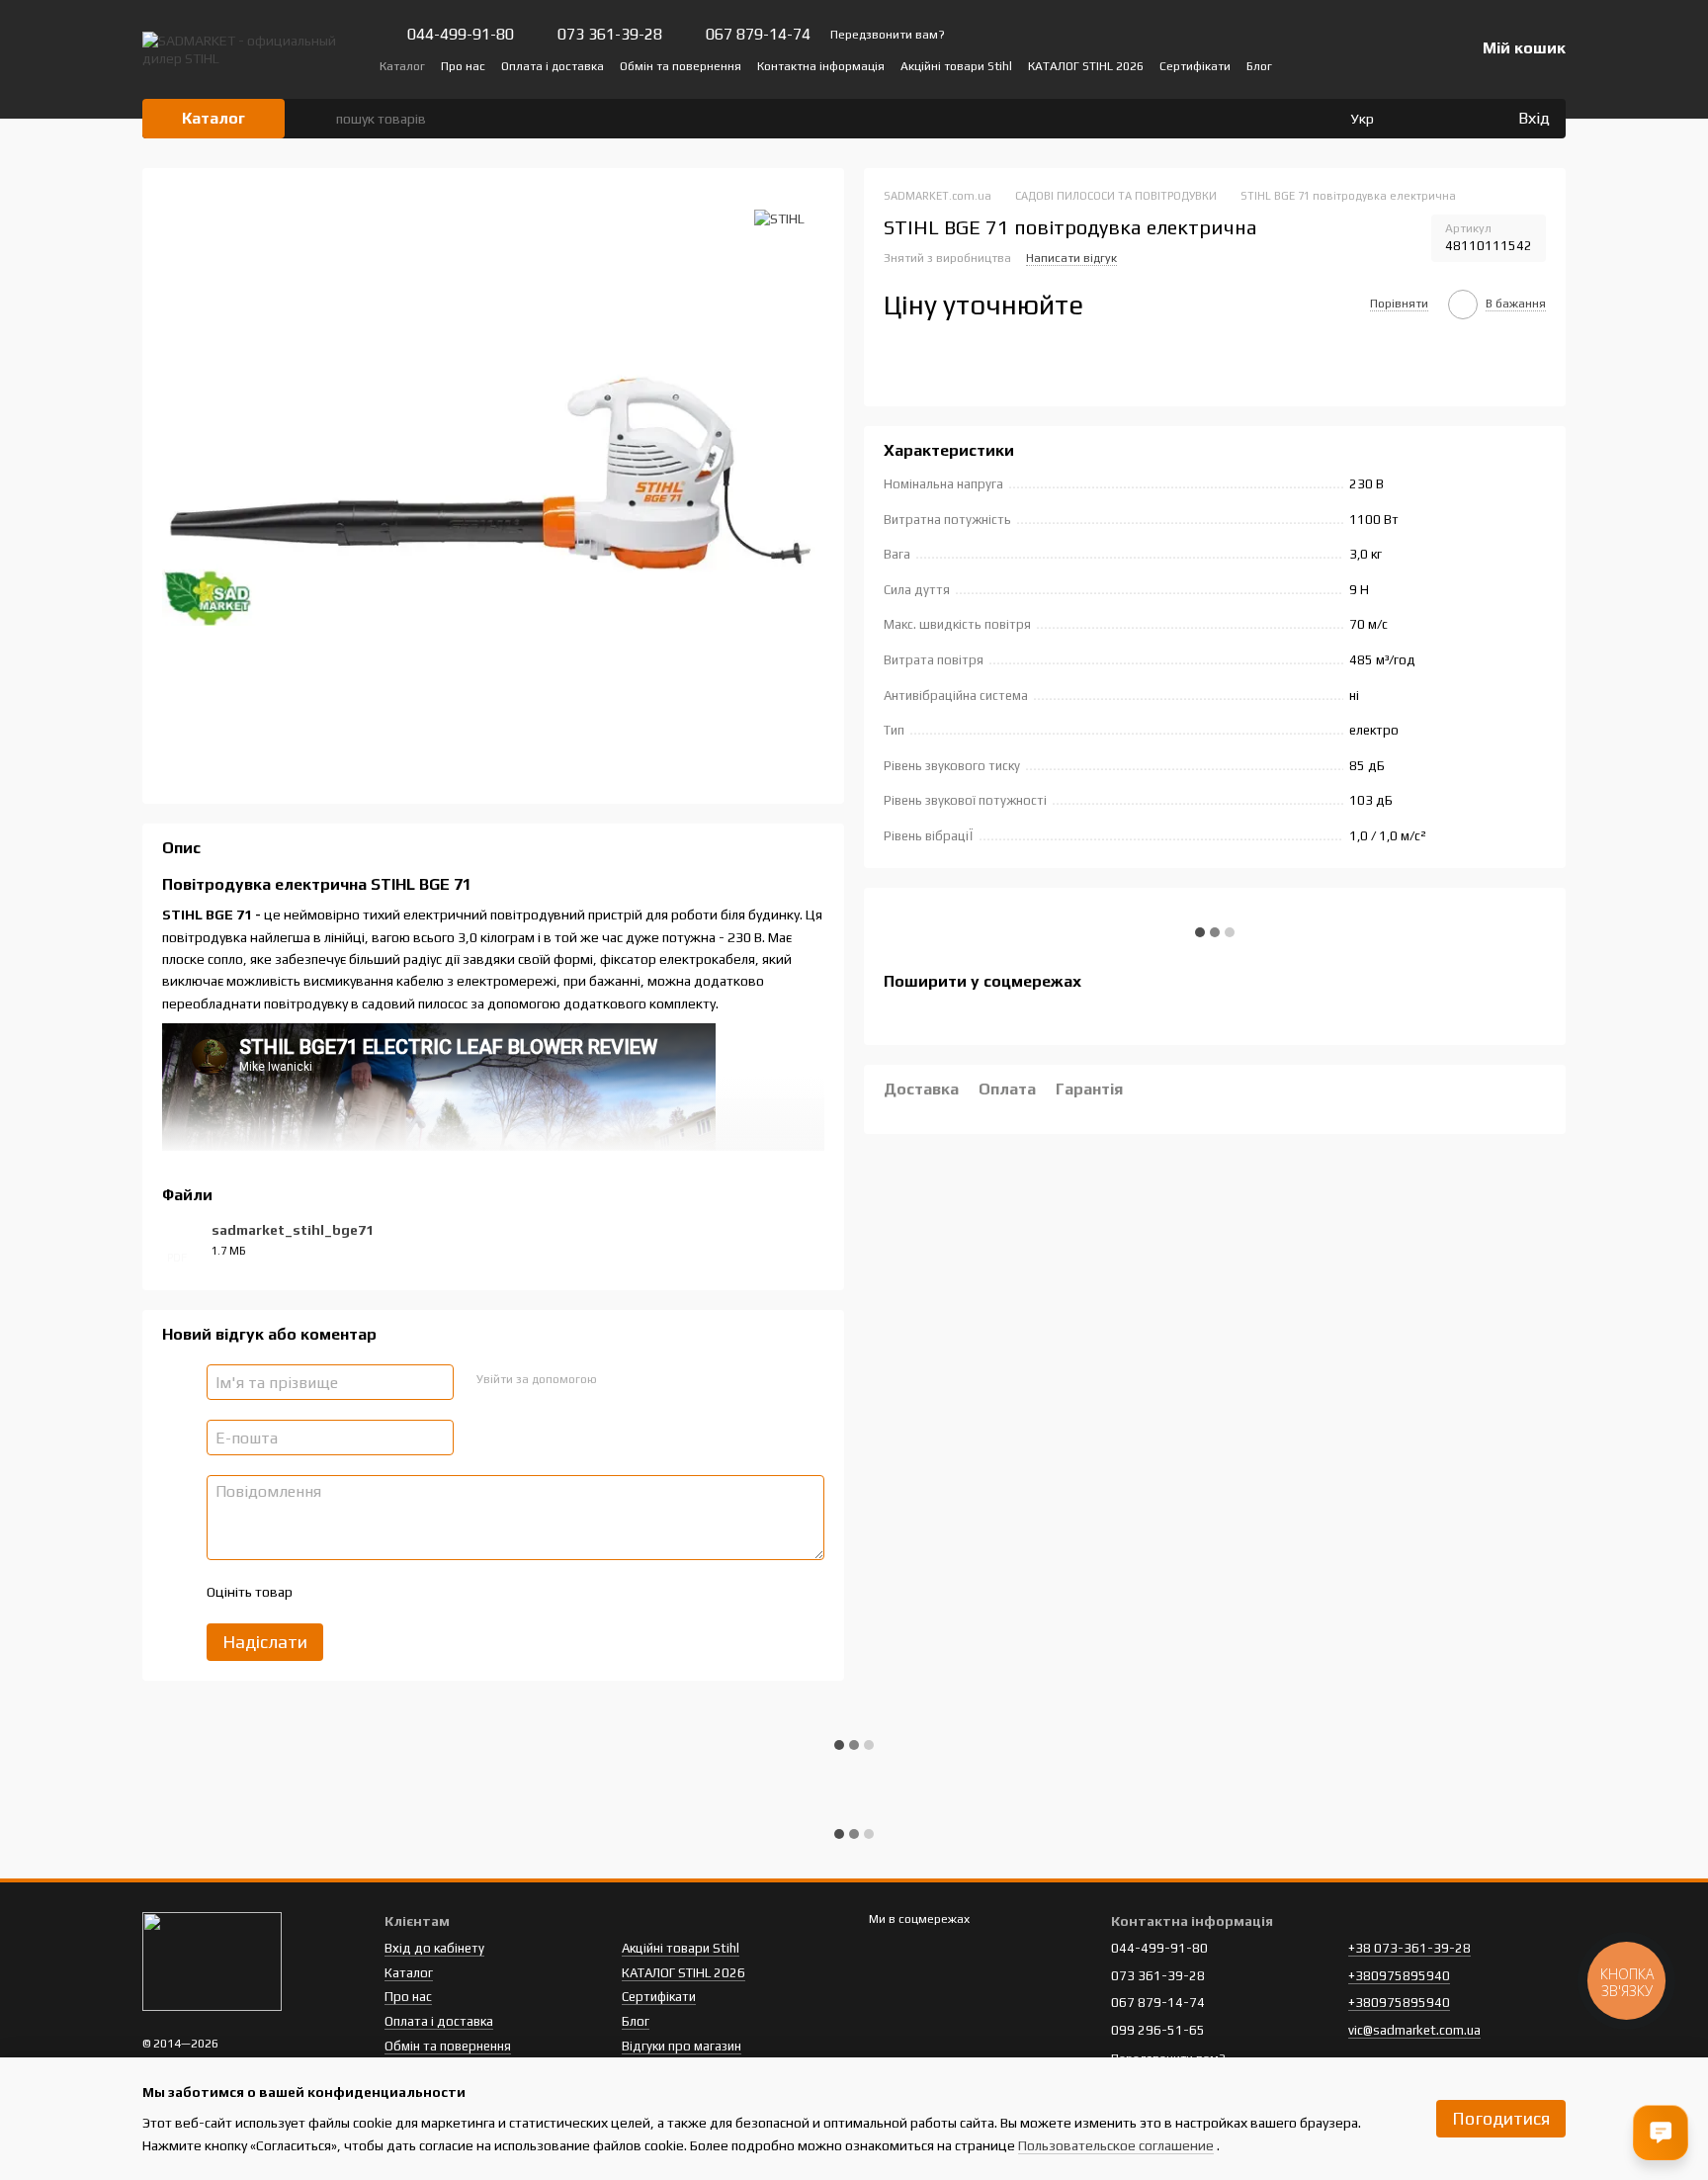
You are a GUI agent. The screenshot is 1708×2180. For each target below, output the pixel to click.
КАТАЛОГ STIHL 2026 (1086, 66)
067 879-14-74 (758, 35)
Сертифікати (1195, 66)
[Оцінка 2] (356, 1592)
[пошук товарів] (320, 119)
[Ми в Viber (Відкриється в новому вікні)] (1372, 65)
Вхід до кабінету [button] (434, 1948)
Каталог (402, 66)
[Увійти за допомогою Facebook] (618, 1379)
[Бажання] (1461, 119)
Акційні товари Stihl (956, 66)
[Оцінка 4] (419, 1592)
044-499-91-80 (461, 35)
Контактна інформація (821, 66)
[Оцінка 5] (451, 1592)
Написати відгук (1071, 259)
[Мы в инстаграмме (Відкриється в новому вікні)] (1348, 65)
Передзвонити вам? (888, 35)
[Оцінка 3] (387, 1592)
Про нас (463, 66)
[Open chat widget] (1661, 2133)
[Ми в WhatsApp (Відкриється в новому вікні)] (1396, 65)
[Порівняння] (1421, 119)
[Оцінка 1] (324, 1592)
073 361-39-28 (610, 35)
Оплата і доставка (553, 66)
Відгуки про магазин (682, 2046)
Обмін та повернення (681, 66)
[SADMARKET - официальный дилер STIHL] (212, 1961)
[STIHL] (779, 218)
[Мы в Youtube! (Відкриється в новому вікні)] (1324, 65)
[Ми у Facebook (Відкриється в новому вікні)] (1301, 65)
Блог (1259, 66)
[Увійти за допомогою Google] (649, 1379)
